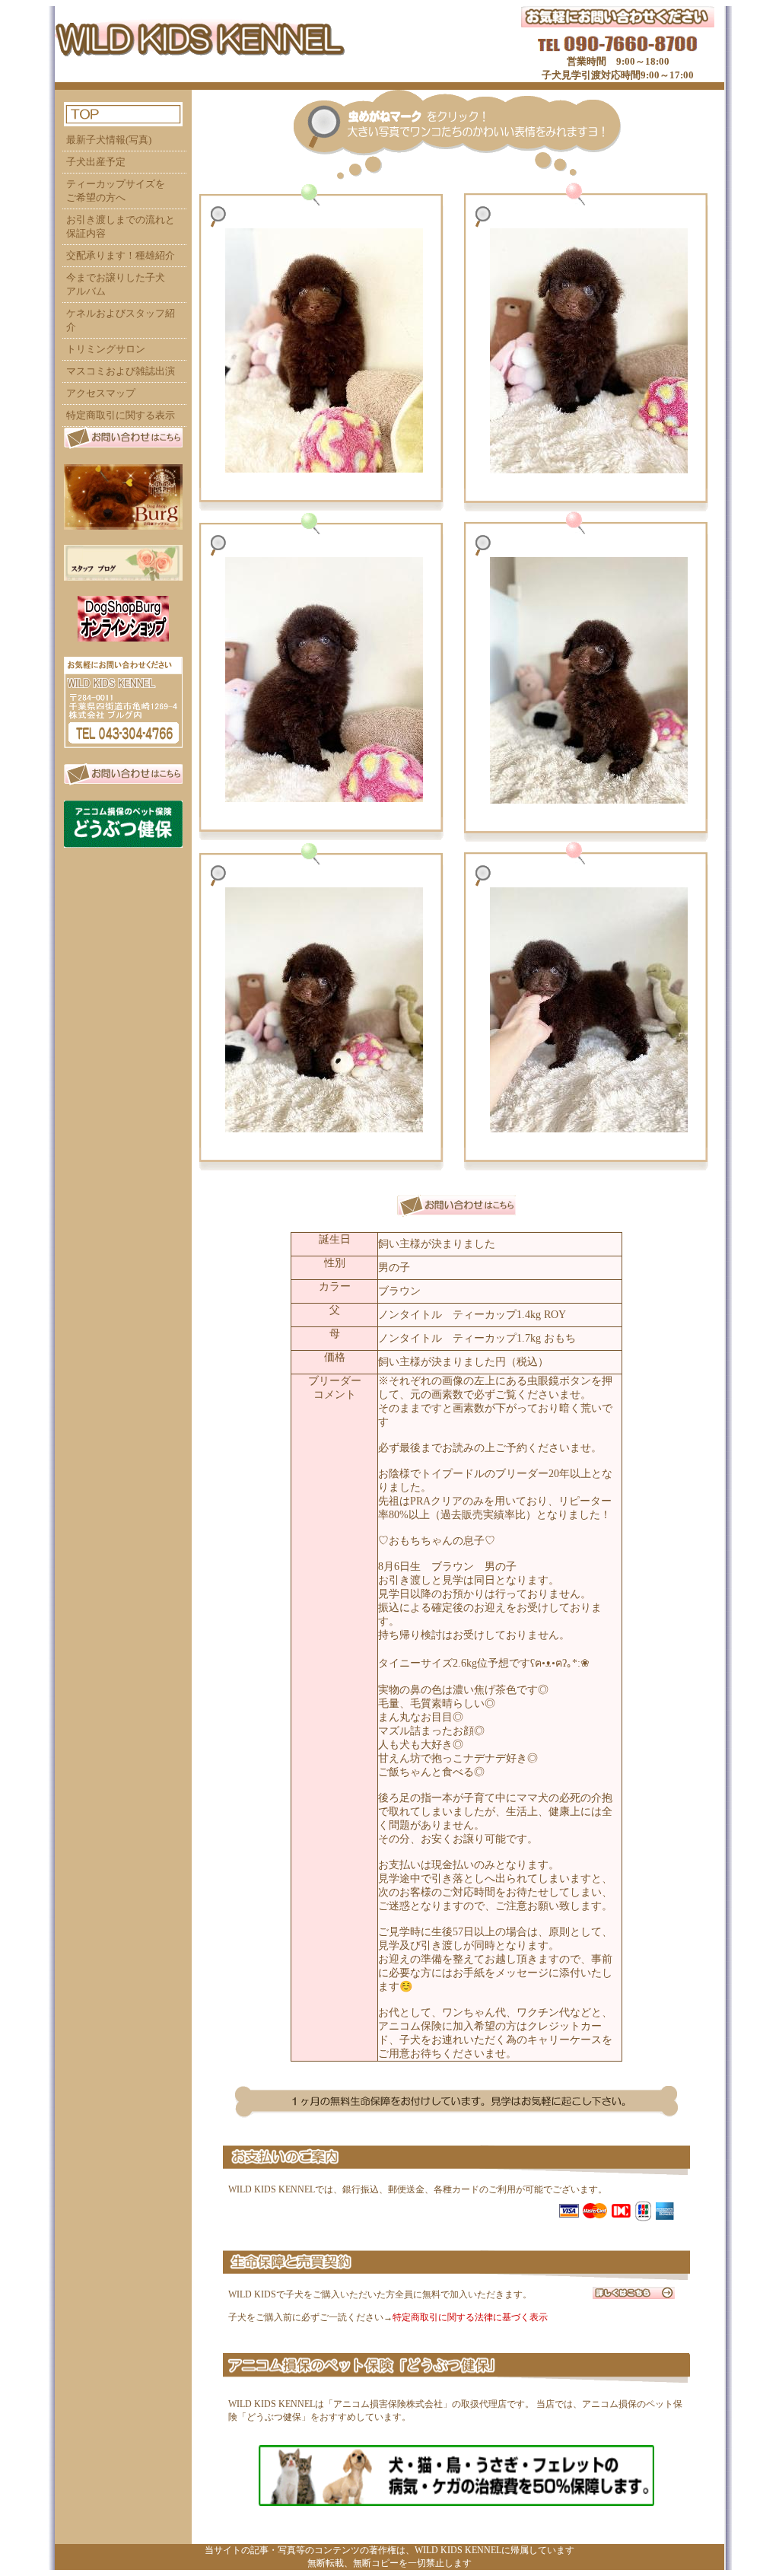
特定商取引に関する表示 (121, 415)
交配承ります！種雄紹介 (121, 255)
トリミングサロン (106, 349)
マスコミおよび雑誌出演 (121, 371)
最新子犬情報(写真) (109, 140)
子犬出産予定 (96, 162)
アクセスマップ (101, 393)
